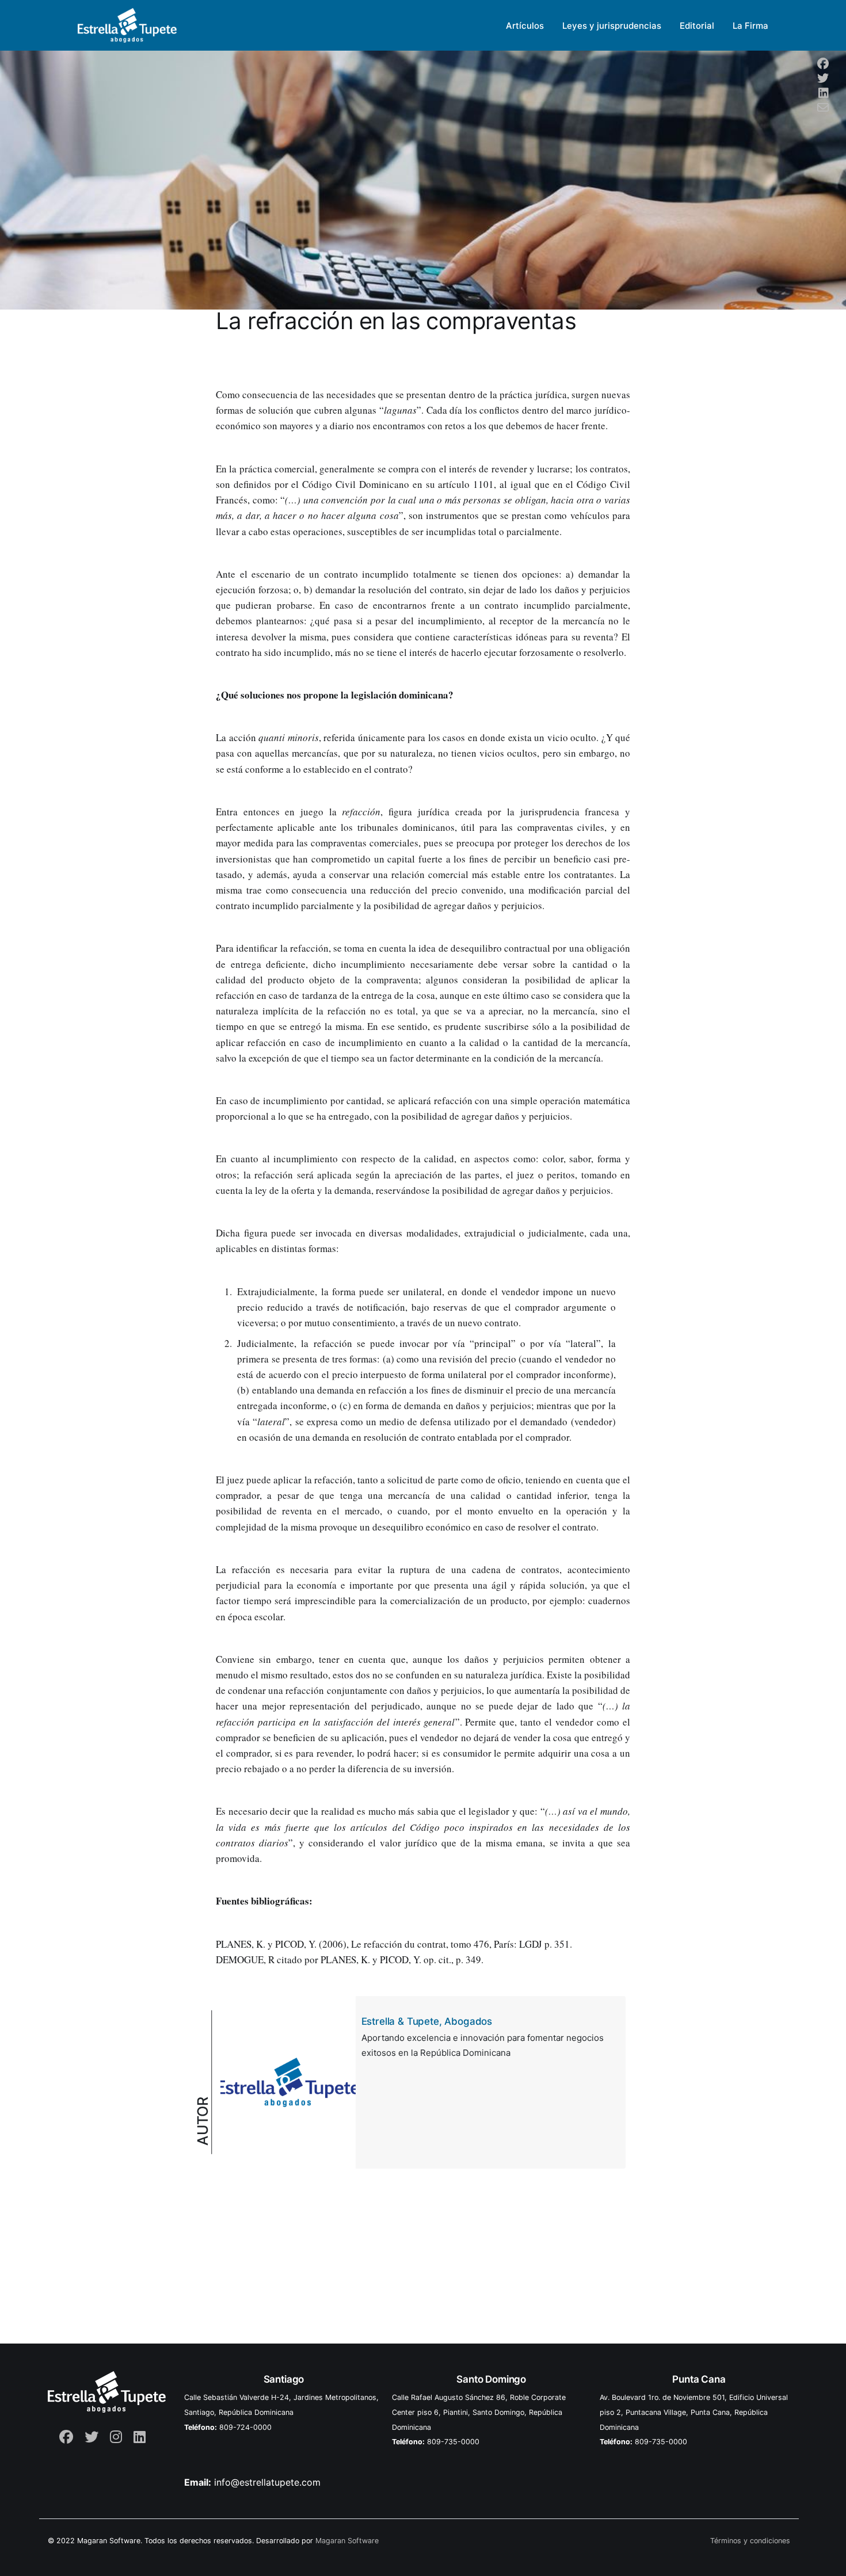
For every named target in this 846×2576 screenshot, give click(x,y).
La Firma (750, 26)
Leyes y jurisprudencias (612, 26)
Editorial (697, 26)
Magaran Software (347, 2541)
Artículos (525, 26)
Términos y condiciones (750, 2541)
